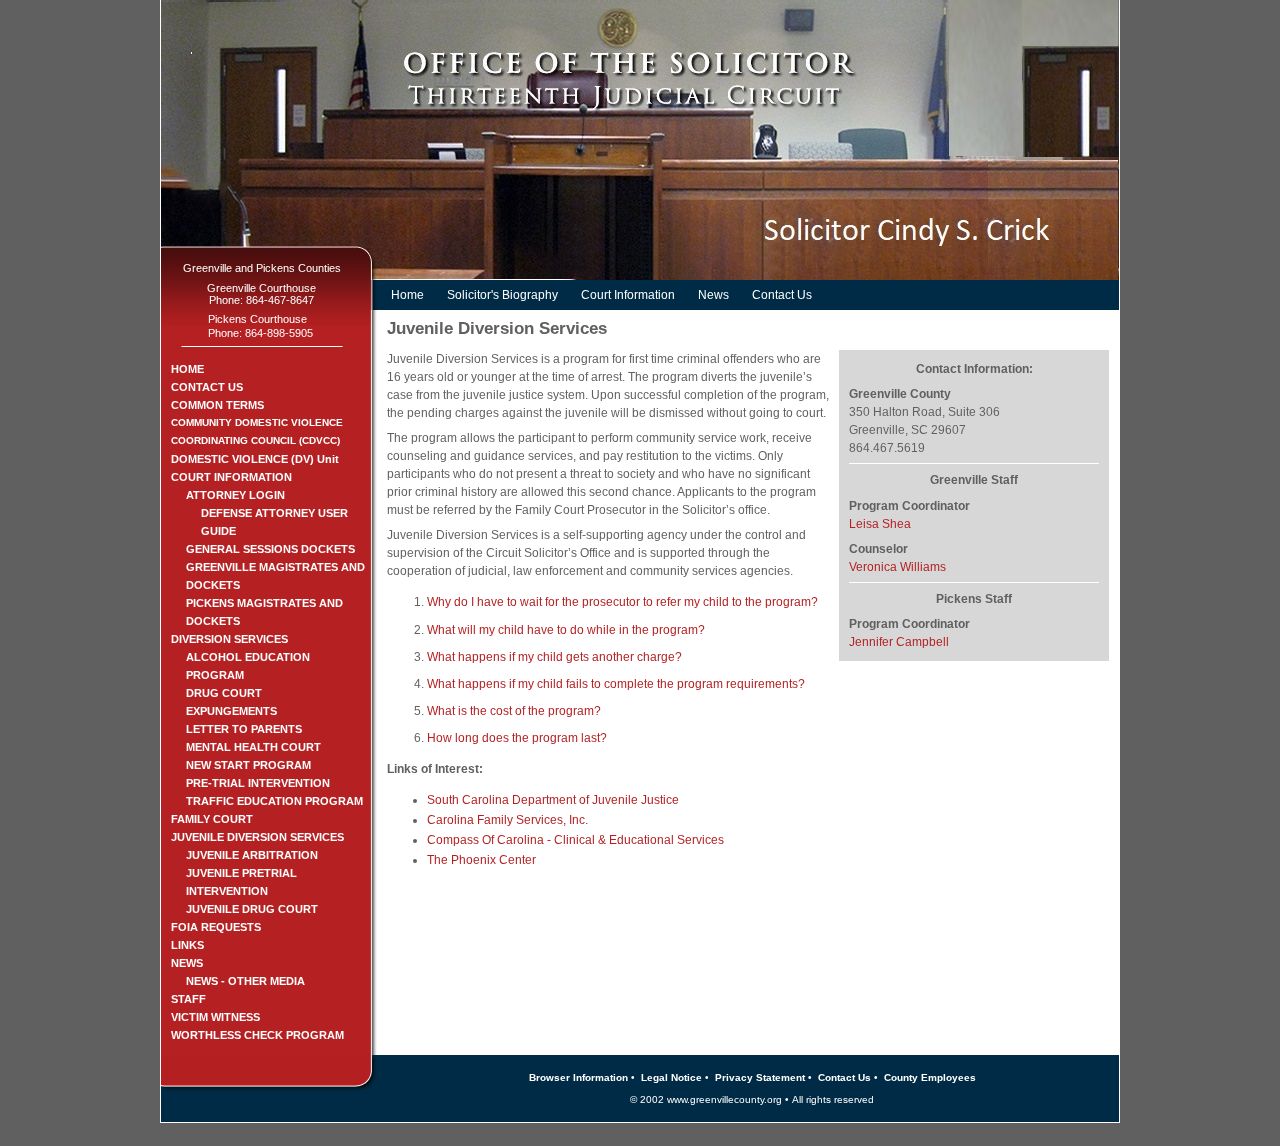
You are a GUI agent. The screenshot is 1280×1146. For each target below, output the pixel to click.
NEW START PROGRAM (248, 765)
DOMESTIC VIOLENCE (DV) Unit (255, 459)
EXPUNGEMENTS (231, 711)
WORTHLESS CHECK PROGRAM (257, 1035)
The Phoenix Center (481, 860)
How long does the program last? (517, 738)
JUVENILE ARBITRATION (252, 855)
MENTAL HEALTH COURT (253, 747)
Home (407, 295)
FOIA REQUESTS (216, 927)
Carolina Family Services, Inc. (507, 820)
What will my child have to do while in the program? (566, 630)
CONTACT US (207, 387)
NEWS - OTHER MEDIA (245, 981)
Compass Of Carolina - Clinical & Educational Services (575, 840)
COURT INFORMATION (231, 477)
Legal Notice (671, 1077)
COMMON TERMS (217, 405)
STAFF (188, 999)
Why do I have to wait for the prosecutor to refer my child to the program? (622, 602)
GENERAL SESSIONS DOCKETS (270, 549)
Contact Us (782, 295)
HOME (187, 369)
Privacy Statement (760, 1077)
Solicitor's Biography (502, 295)
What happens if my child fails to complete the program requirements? (616, 684)
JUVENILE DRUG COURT (252, 909)
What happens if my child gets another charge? (554, 657)
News (713, 295)
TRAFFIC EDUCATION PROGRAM (274, 801)
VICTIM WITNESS (215, 1017)
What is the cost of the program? (514, 711)
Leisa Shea (880, 524)
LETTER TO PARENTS (244, 729)
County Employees (930, 1077)
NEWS (187, 963)
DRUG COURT (224, 693)
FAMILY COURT (212, 819)
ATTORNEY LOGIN (235, 495)
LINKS (187, 945)
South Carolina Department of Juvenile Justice (553, 800)
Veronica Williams (897, 567)
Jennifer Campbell (899, 642)
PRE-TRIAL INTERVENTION (258, 783)
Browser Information (578, 1077)
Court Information (628, 295)
